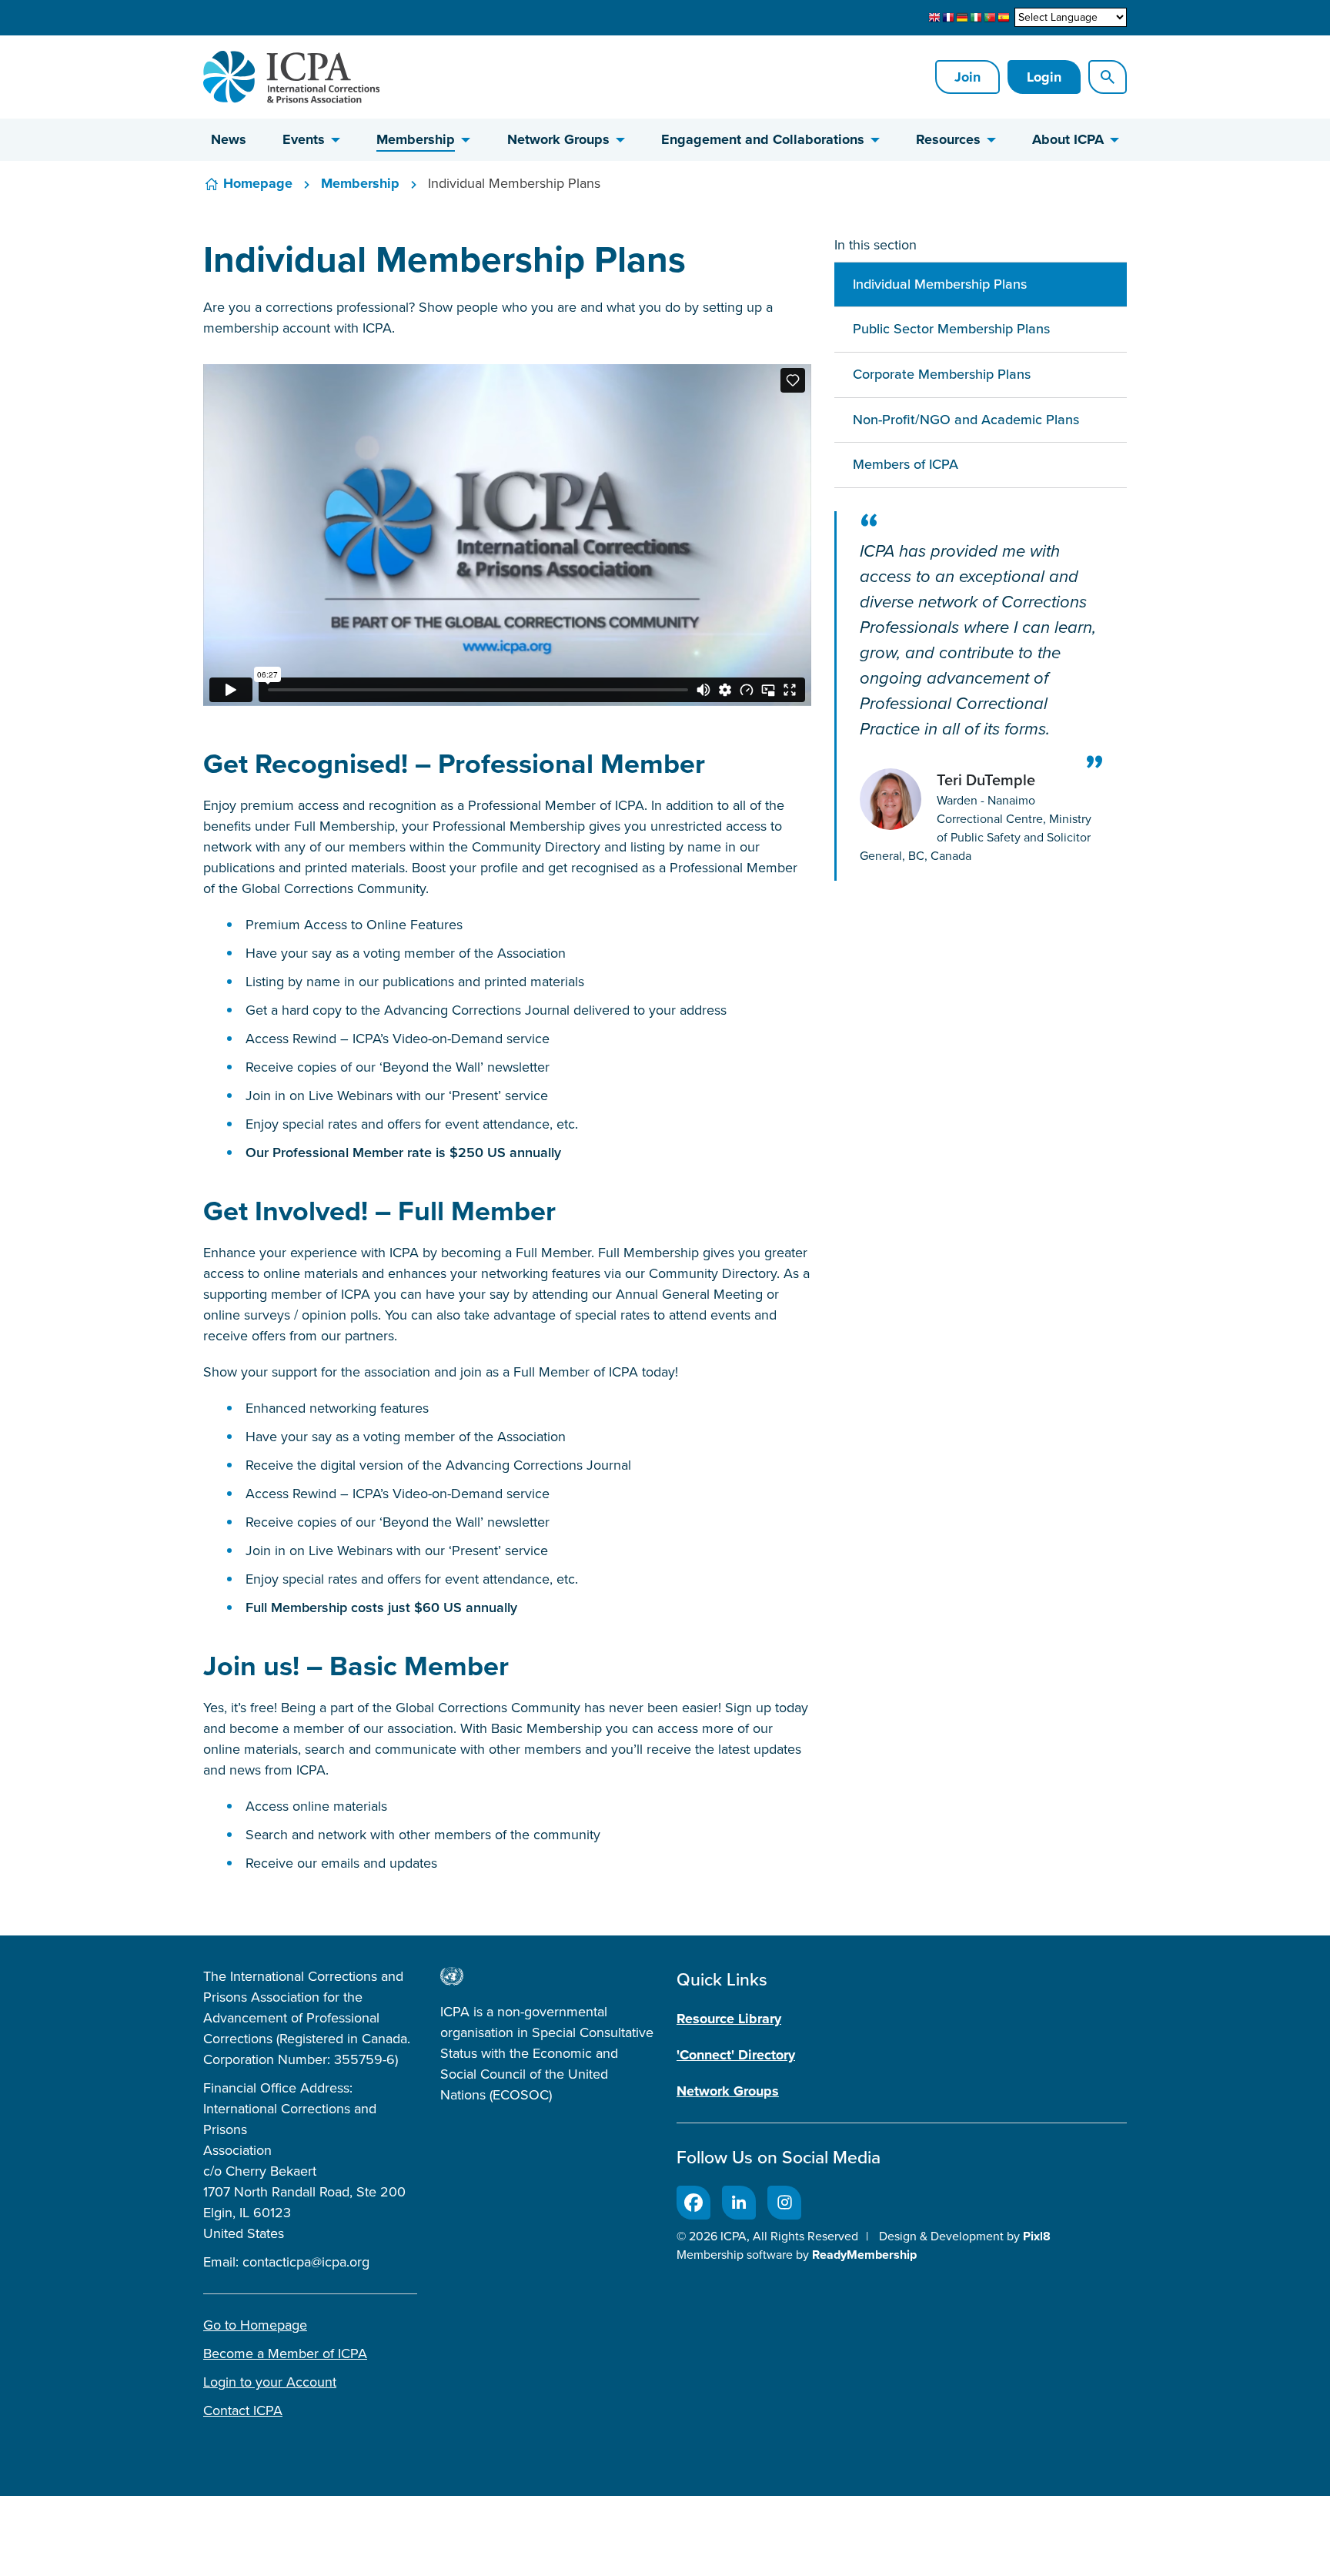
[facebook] (693, 2203)
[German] (962, 18)
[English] (934, 18)
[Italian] (976, 18)
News (229, 139)
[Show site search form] (1108, 77)
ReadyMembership (864, 2255)
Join (967, 77)
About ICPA (1068, 139)
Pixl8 (1037, 2236)
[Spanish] (1004, 18)
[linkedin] (739, 2203)
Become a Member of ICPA (285, 2354)
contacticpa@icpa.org (306, 2262)
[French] (948, 18)
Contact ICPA (243, 2410)
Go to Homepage (255, 2325)
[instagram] (784, 2203)
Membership (416, 139)
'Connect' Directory (736, 2055)
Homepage (258, 183)
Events (304, 139)
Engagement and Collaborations (763, 139)
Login (1044, 77)
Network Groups (558, 139)
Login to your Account (270, 2382)
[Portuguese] (990, 18)
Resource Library (729, 2019)
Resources (948, 139)
